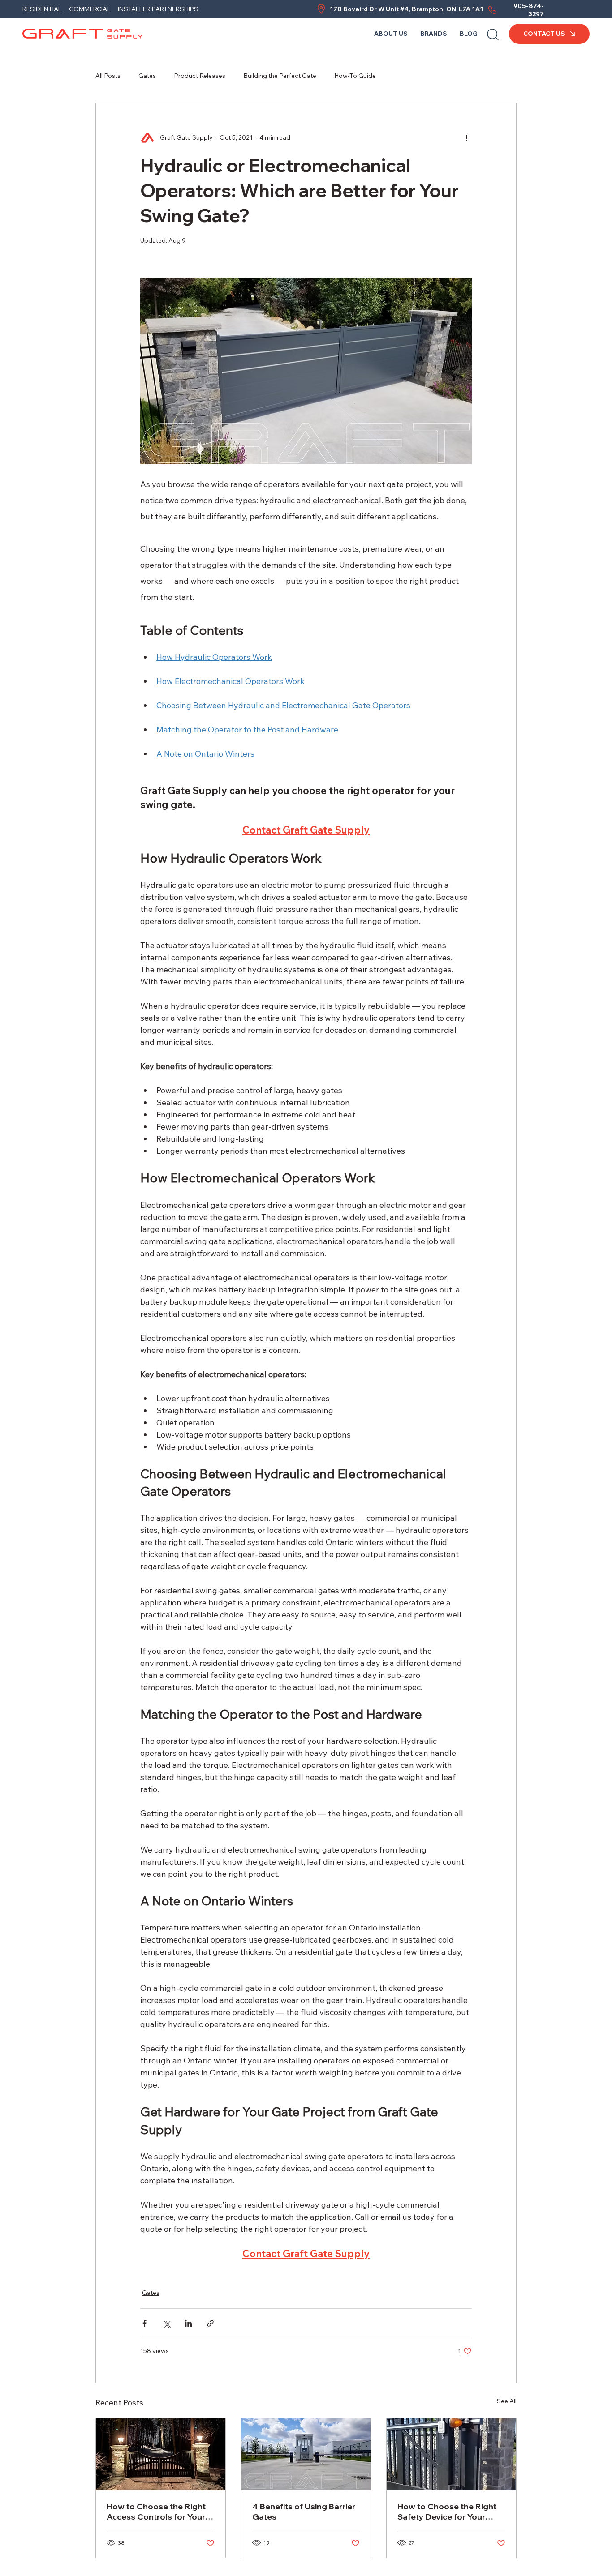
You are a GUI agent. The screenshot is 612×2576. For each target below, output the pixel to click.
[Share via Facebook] (144, 2323)
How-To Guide (355, 76)
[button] (434, 34)
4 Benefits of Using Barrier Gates (304, 2512)
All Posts (108, 76)
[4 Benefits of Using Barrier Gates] (306, 2454)
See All (507, 2401)
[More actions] (466, 137)
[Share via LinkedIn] (188, 2323)
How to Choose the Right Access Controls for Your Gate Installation (156, 2512)
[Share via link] (210, 2323)
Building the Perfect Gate (280, 76)
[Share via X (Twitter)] (166, 2323)
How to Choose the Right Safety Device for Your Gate (447, 2512)
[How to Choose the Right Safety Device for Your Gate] (451, 2454)
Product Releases (200, 76)
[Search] (493, 34)
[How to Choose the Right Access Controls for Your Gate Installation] (161, 2454)
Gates (147, 76)
